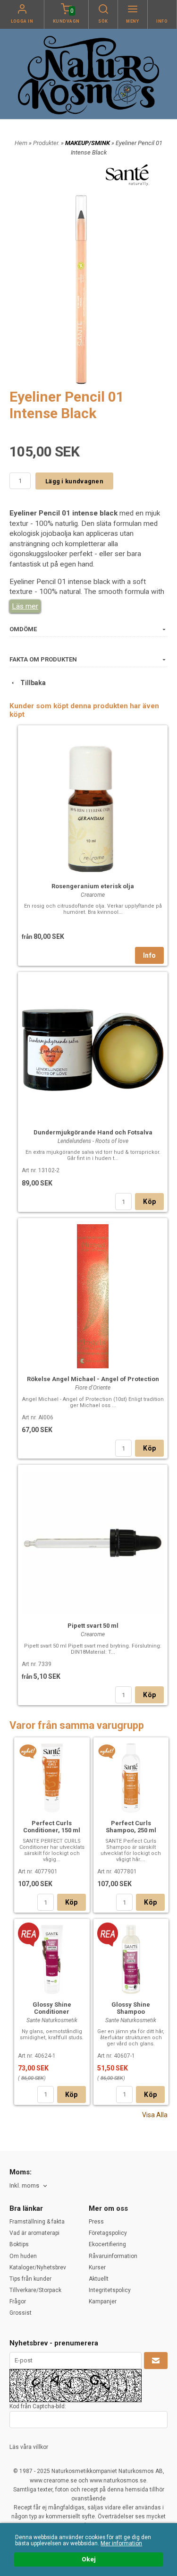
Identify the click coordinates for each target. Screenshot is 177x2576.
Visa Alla (155, 2115)
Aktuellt (99, 2279)
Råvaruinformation (113, 2256)
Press (96, 2222)
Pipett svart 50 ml (93, 1626)
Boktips (19, 2244)
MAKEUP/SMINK (88, 143)
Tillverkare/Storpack (35, 2290)
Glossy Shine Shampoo (131, 2008)
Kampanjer (103, 2301)
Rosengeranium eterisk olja (93, 886)
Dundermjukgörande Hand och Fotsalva (93, 1132)
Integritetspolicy (110, 2290)
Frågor (18, 2301)
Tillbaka (31, 683)
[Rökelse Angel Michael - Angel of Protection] (93, 1295)
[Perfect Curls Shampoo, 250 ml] (107, 1752)
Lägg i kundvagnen (74, 481)
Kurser (97, 2267)
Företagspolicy (108, 2233)
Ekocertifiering (107, 2244)
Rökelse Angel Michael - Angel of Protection (93, 1379)
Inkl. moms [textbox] (24, 2186)
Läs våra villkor (29, 2447)
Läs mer (25, 606)
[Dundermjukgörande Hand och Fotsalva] (93, 1049)
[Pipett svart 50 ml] (93, 1542)
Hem (21, 143)
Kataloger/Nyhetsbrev (38, 2267)
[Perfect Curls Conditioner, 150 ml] (28, 1752)
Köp (149, 1202)
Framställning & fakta (37, 2222)
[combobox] (29, 2186)
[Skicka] (156, 2361)
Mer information (121, 2543)
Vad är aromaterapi (34, 2233)
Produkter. (47, 143)
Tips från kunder (30, 2279)
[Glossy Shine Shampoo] (108, 1934)
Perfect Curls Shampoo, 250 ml (131, 1827)
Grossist (21, 2313)
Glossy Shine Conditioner (52, 2008)
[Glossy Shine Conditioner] (29, 1934)
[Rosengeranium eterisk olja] (93, 802)
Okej (89, 2559)
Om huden (23, 2256)
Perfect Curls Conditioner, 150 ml (52, 1827)
